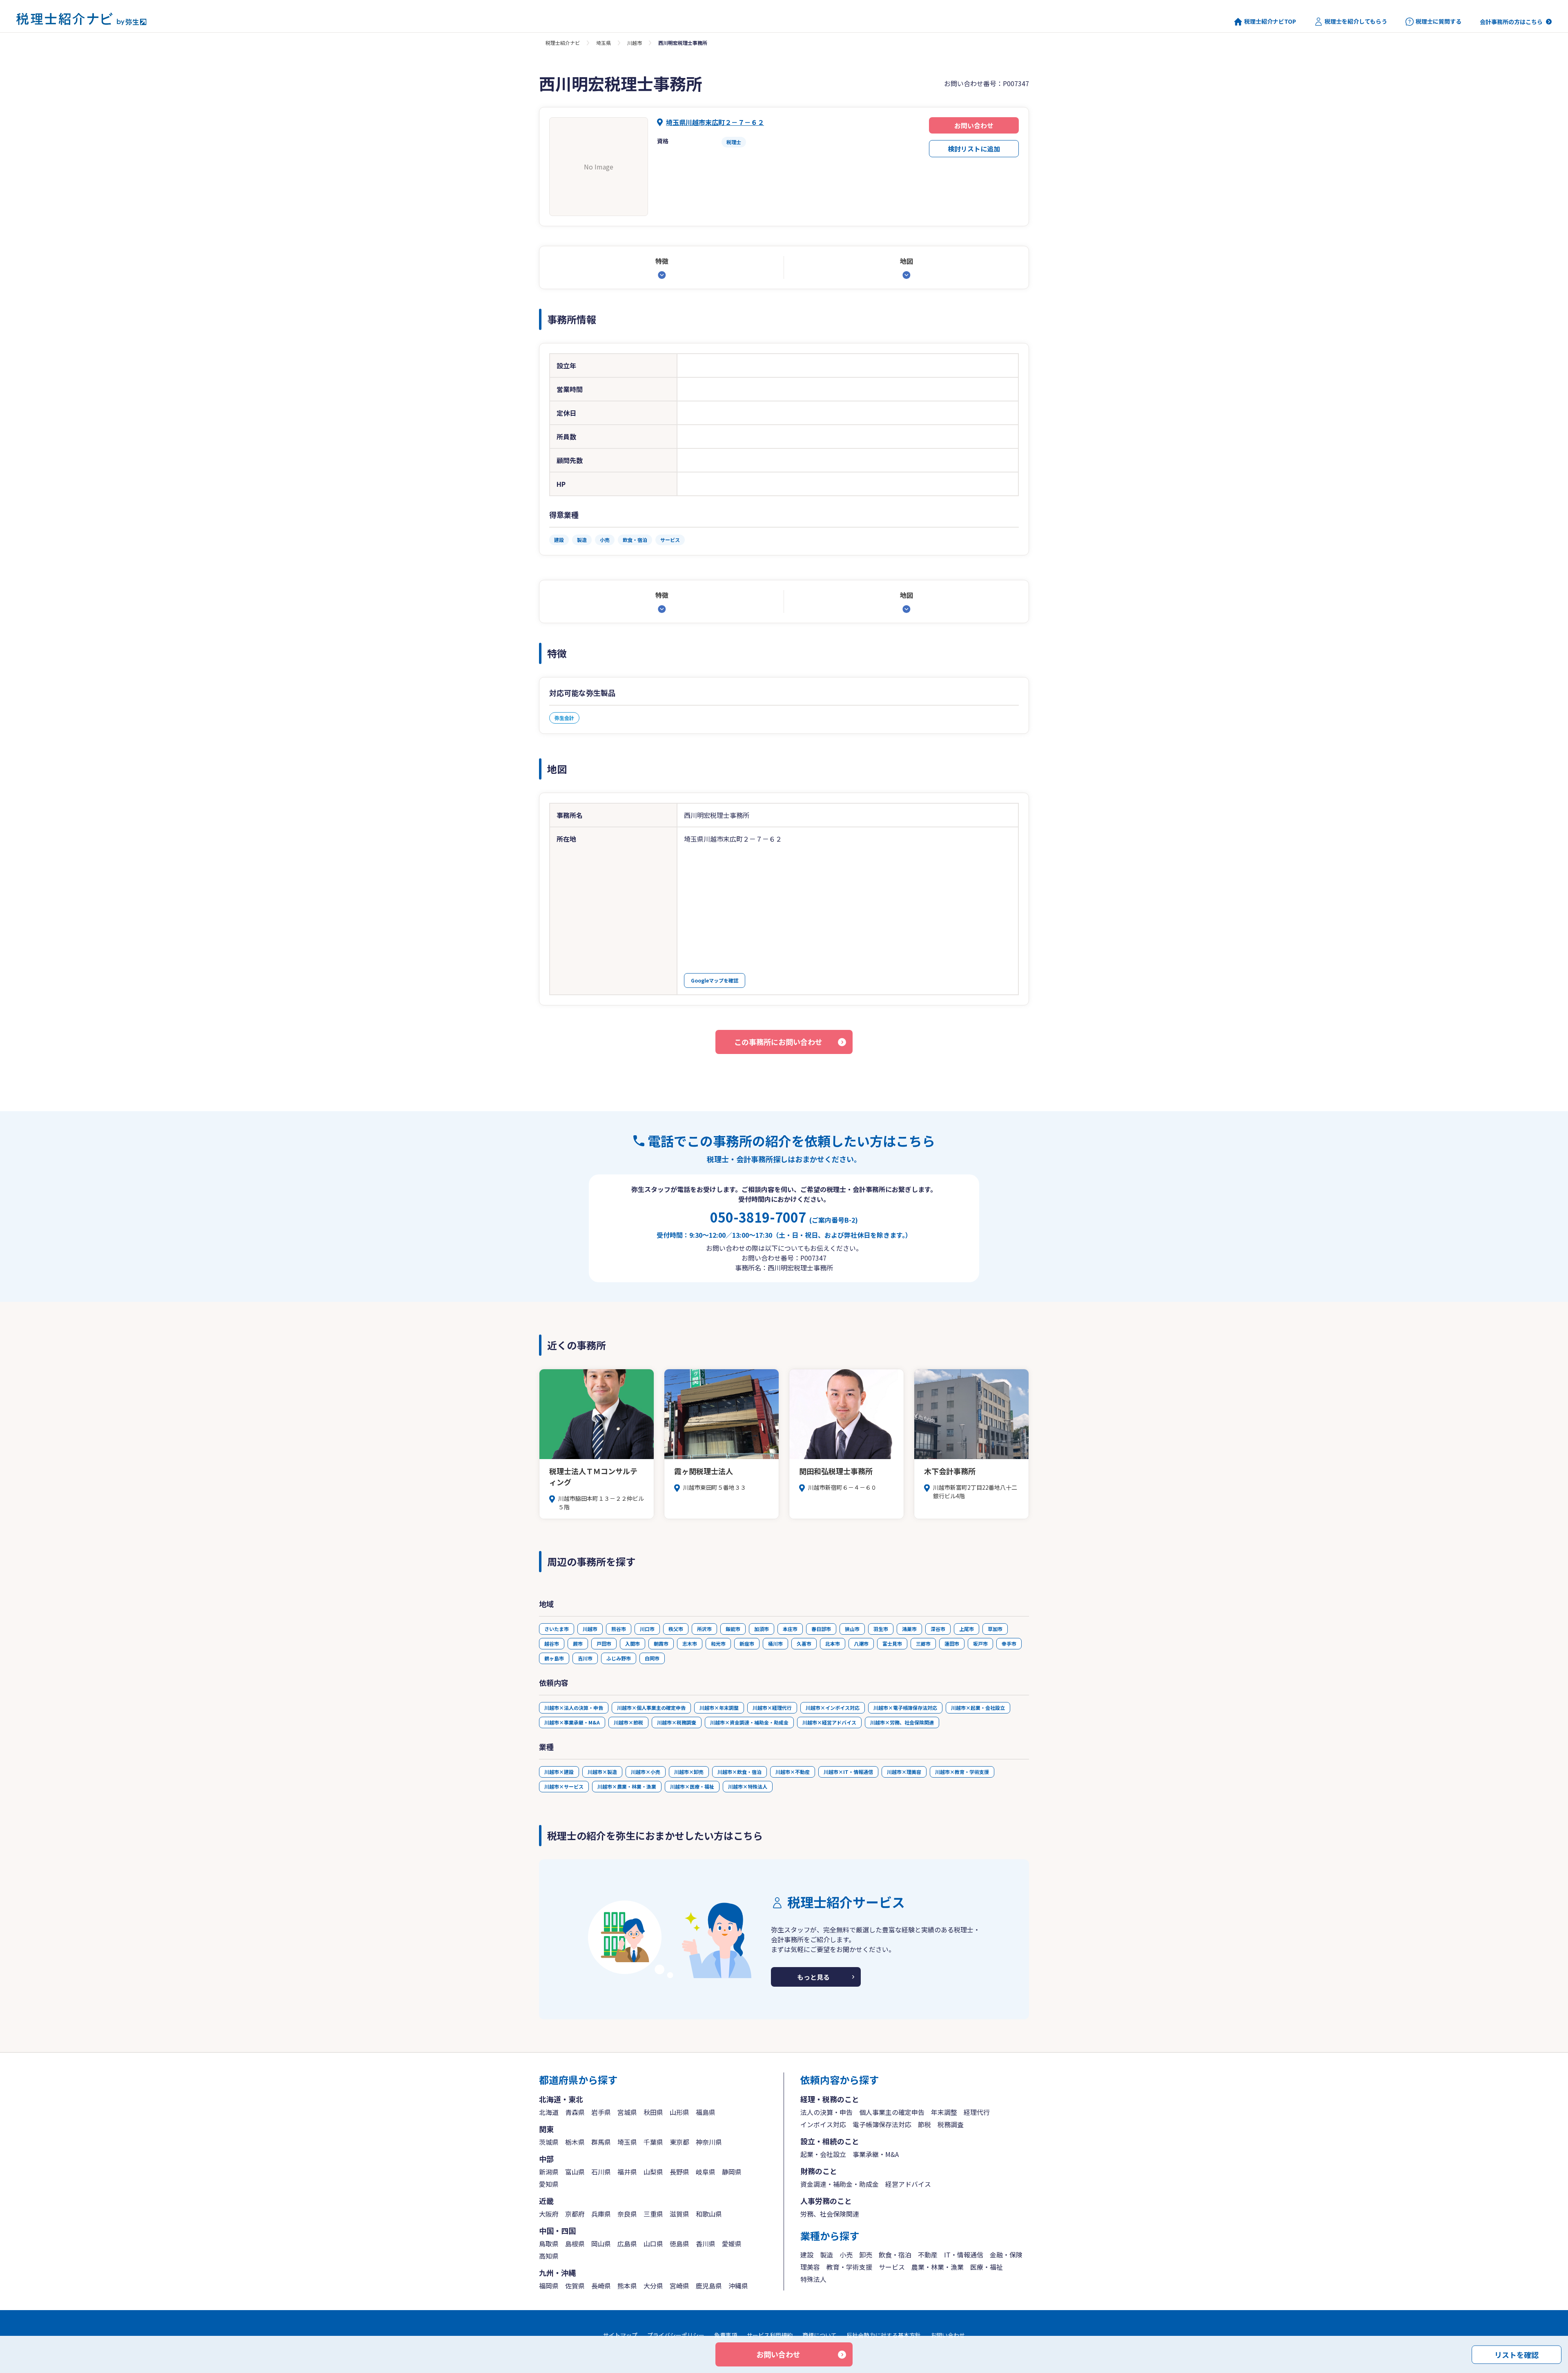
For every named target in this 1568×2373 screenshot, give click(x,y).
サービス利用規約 (770, 2335)
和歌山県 (709, 2214)
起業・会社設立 (823, 2154)
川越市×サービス (564, 1786)
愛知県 (549, 2184)
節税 (924, 2124)
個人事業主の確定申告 (892, 2112)
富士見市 (892, 1643)
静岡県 (732, 2172)
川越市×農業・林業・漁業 (627, 1786)
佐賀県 (575, 2286)
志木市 (690, 1643)
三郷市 (923, 1643)
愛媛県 (732, 2244)
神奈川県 (709, 2142)
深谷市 (938, 1629)
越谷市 (552, 1643)
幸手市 (1009, 1643)
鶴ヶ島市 (554, 1658)
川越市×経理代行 (772, 1708)
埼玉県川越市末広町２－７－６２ (715, 122)
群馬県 (601, 2142)
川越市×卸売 (689, 1772)
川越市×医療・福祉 (692, 1786)
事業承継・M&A (876, 2154)
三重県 (653, 2214)
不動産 (928, 2255)
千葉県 (653, 2142)
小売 (846, 2255)
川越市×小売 (646, 1772)
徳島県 (679, 2244)
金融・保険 (1006, 2255)
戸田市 (604, 1643)
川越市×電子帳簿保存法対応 (905, 1708)
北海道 (549, 2112)
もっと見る (813, 1977)
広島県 (627, 2244)
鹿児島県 (709, 2286)
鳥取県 (549, 2244)
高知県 (549, 2256)
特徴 (662, 261)
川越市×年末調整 (719, 1708)
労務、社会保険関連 (830, 2214)
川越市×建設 (559, 1772)
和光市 (718, 1643)
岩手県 (601, 2112)
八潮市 (861, 1643)
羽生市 (881, 1629)
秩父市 (676, 1629)
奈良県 (627, 2214)
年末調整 (944, 2112)
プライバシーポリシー (676, 2335)
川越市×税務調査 (677, 1722)
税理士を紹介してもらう (1356, 21)
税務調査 (951, 2124)
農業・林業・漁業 (938, 2267)
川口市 (647, 1629)
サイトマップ (620, 2335)
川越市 (635, 43)
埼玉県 (604, 43)
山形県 (679, 2112)
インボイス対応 (823, 2124)
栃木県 (575, 2142)
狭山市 (852, 1629)
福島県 (706, 2112)
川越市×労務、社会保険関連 (902, 1722)
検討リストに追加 (974, 149)
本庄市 (790, 1629)
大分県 (653, 2286)
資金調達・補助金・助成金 (840, 2184)
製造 (826, 2255)
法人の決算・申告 (826, 2112)
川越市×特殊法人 (748, 1786)
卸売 (866, 2255)
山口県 (653, 2244)
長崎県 (601, 2286)
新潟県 (549, 2172)
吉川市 (585, 1658)
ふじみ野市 (619, 1658)
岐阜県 (706, 2172)
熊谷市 (619, 1629)
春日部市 (821, 1629)
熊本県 (627, 2286)
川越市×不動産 (793, 1772)
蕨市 (578, 1643)
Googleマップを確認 (715, 980)
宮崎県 (679, 2286)
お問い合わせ (974, 125)
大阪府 (549, 2214)
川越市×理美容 (904, 1772)
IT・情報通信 (964, 2255)
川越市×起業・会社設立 (978, 1708)
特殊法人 (813, 2279)
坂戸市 (980, 1643)
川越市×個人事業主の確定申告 (651, 1708)
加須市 (762, 1629)
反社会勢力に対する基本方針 (884, 2335)
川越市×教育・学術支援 (962, 1772)
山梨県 (653, 2172)
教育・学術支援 (849, 2267)
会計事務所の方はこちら (1511, 22)
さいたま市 (557, 1629)
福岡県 (549, 2286)
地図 (906, 261)
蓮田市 (952, 1643)
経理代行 (977, 2112)
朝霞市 (661, 1643)
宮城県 (627, 2112)
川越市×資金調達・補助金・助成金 (749, 1722)
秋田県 (653, 2112)
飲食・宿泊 (895, 2255)
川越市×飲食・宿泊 (739, 1772)
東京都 (679, 2142)
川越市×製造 (602, 1772)
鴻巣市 (909, 1629)
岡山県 (601, 2244)
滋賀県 (679, 2214)
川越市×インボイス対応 (833, 1708)
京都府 (575, 2214)
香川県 (706, 2244)
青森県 (575, 2112)
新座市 (747, 1643)
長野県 (679, 2172)
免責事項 (726, 2335)
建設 (807, 2255)
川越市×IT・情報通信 (848, 1772)
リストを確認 (1517, 2354)
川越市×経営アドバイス (829, 1722)
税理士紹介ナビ (563, 43)
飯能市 (733, 1629)
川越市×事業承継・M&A (572, 1722)
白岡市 (652, 1658)
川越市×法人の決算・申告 (574, 1708)
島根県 (575, 2244)
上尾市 (967, 1629)
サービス (892, 2267)
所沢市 (704, 1629)
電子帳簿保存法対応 (882, 2124)
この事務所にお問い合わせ (778, 1042)
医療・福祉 (987, 2267)
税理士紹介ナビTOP (1270, 21)
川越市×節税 (628, 1722)
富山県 (575, 2172)
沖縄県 (738, 2286)
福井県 (627, 2172)
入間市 (633, 1643)
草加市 (995, 1629)
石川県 (601, 2172)
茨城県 (549, 2142)
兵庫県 (601, 2214)
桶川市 (775, 1643)
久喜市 (804, 1643)
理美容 (810, 2267)
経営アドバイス (908, 2184)
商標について (820, 2335)
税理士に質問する (1439, 21)
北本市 (833, 1643)
